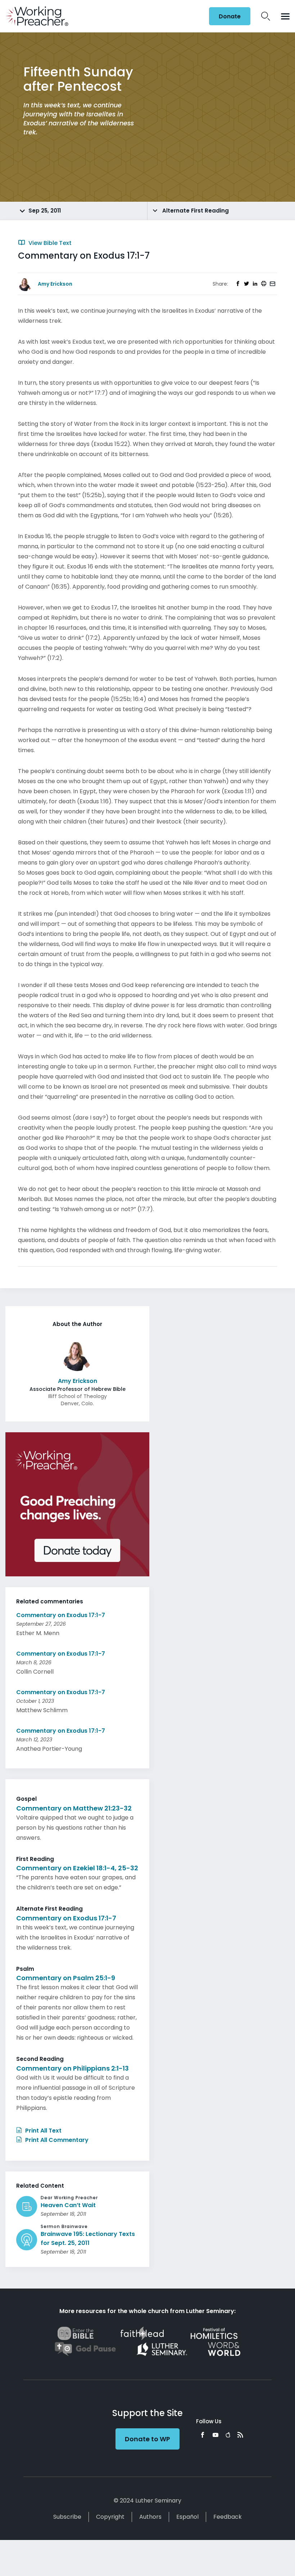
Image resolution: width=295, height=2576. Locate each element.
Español (187, 2517)
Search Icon (266, 16)
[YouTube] (215, 2435)
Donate (230, 16)
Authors (150, 2517)
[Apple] (228, 2435)
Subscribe (67, 2517)
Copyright (110, 2517)
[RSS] (240, 2435)
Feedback (228, 2517)
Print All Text (43, 2131)
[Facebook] (203, 2435)
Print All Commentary (56, 2140)
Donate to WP (147, 2439)
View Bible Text (49, 243)
